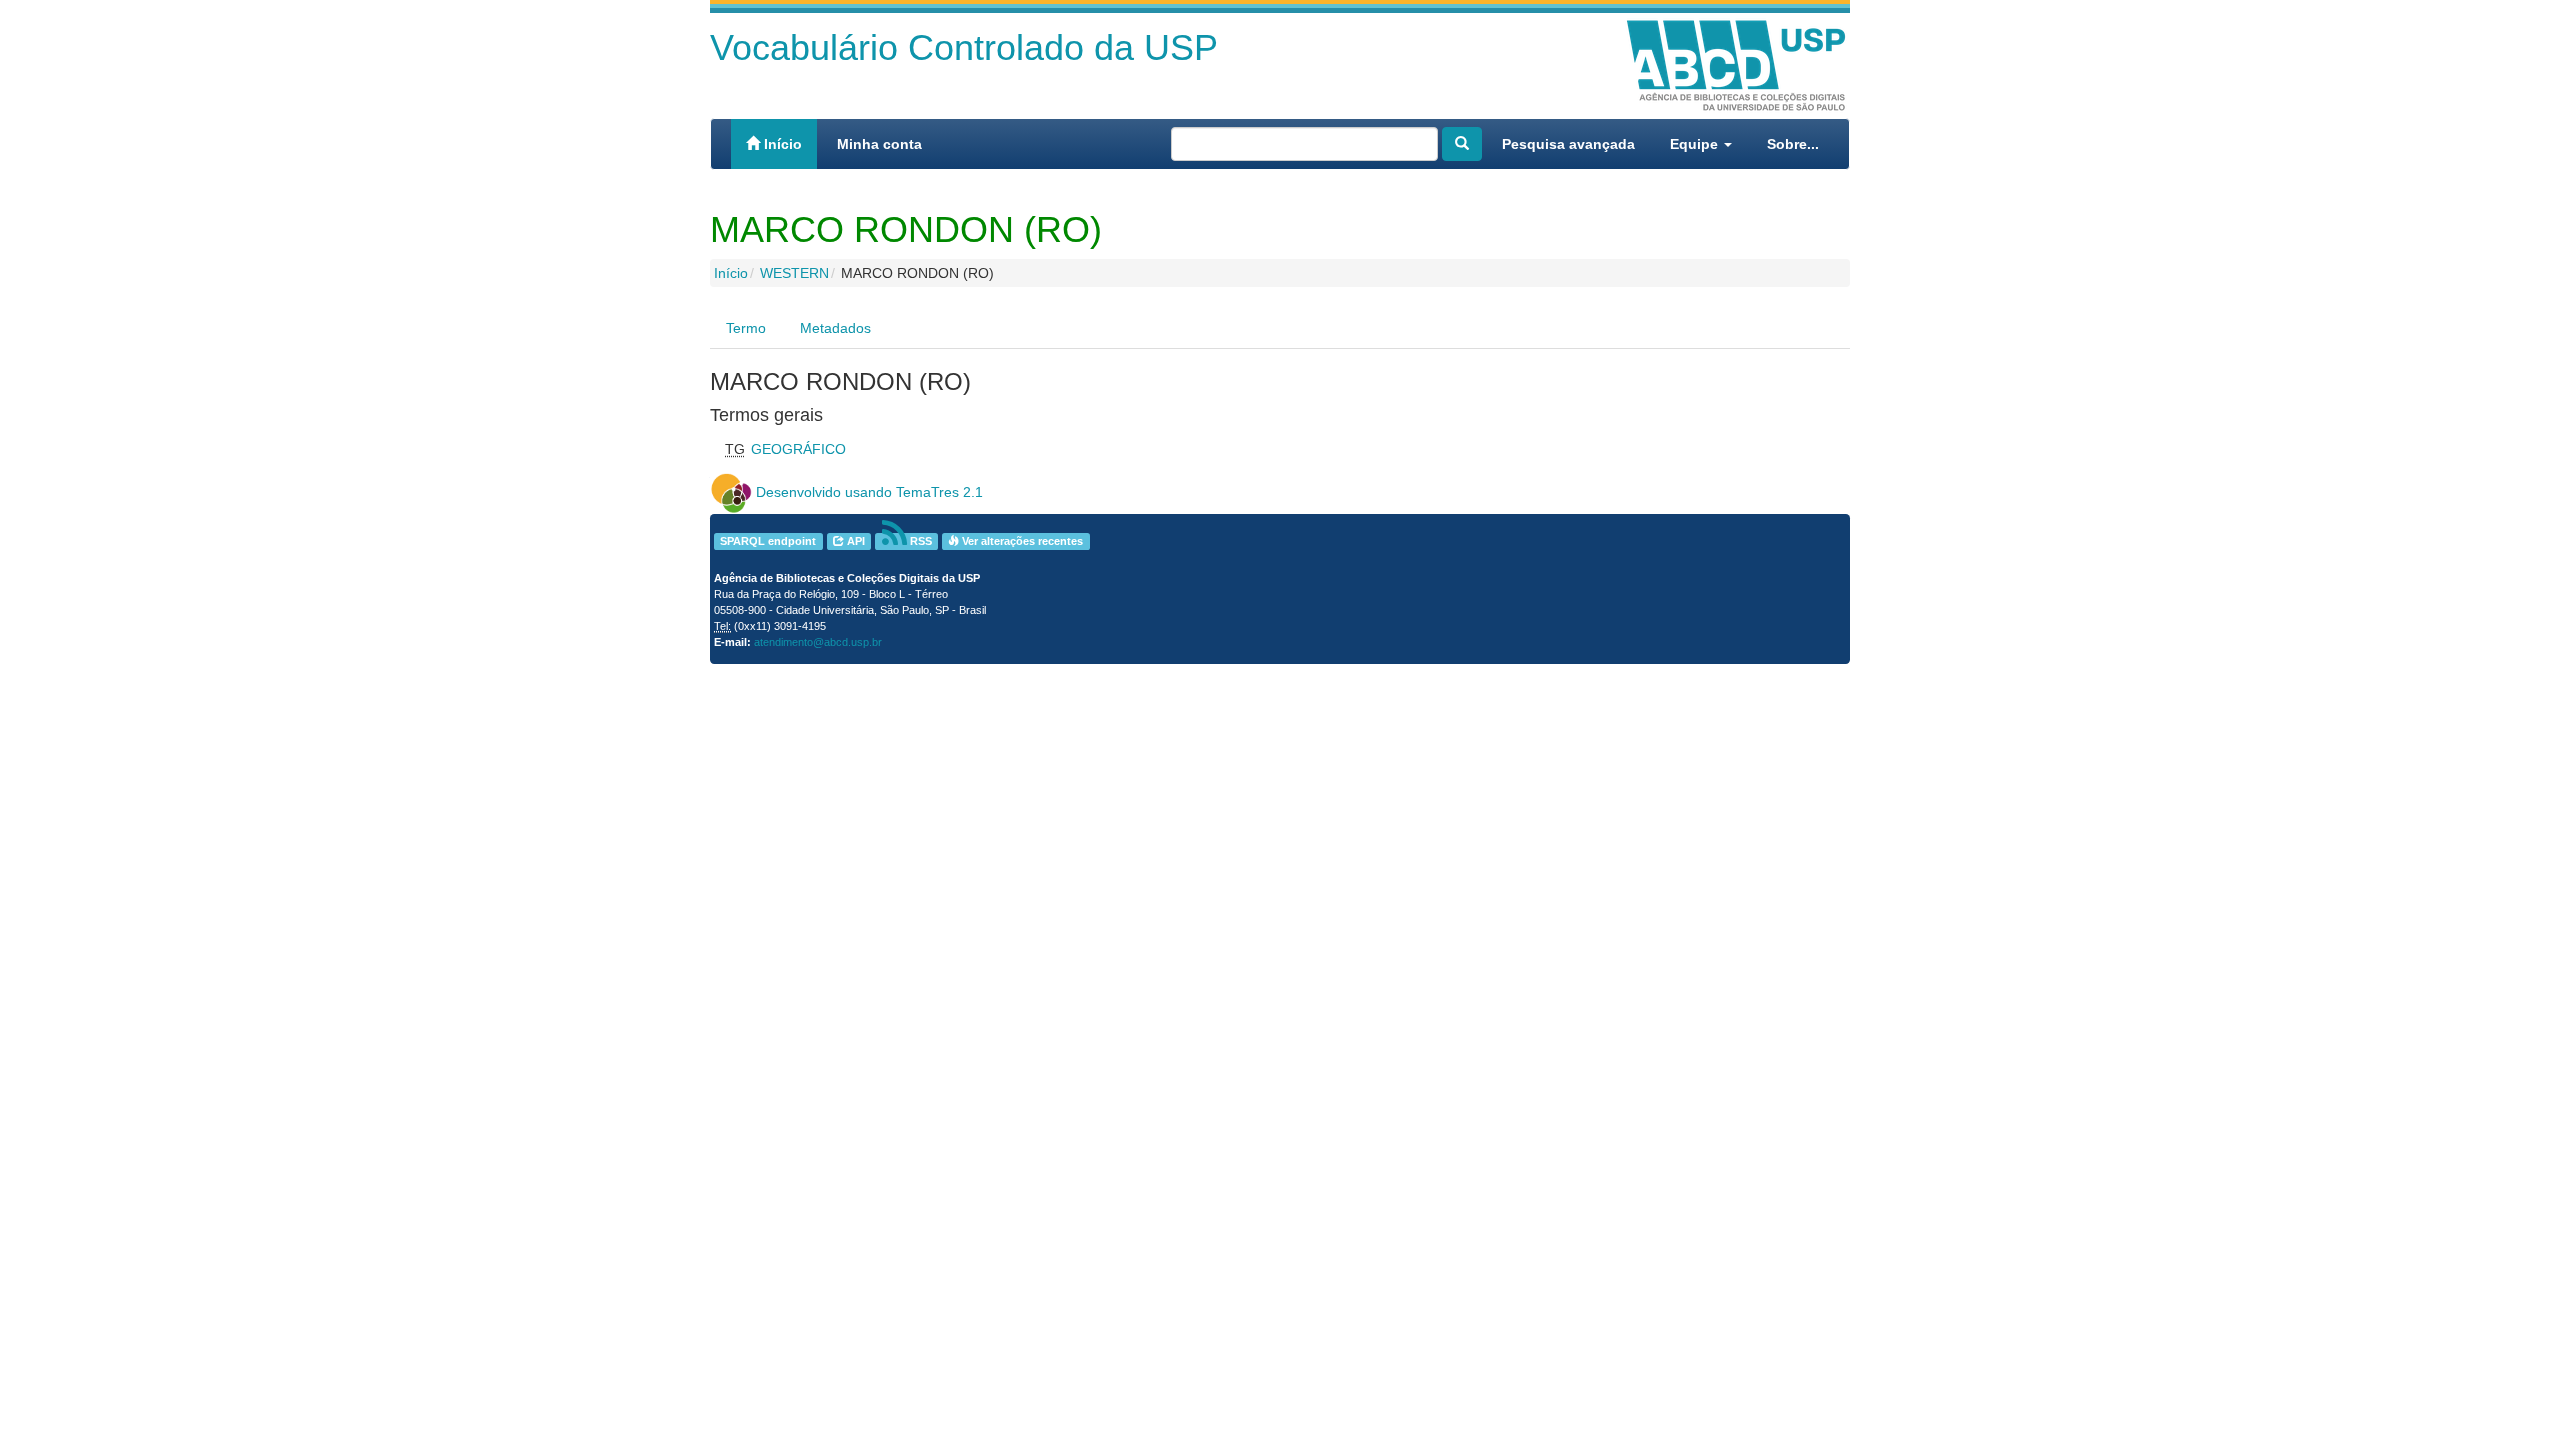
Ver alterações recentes (1021, 541)
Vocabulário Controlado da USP (964, 47)
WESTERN (794, 273)
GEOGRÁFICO (798, 449)
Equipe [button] (1696, 144)
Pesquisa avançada (1568, 144)
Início (781, 144)
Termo (746, 328)
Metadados (835, 328)
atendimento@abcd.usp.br (818, 642)
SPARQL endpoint (768, 541)
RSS (919, 541)
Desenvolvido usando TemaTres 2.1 (869, 492)
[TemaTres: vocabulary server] (731, 492)
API (854, 541)
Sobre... (1793, 144)
